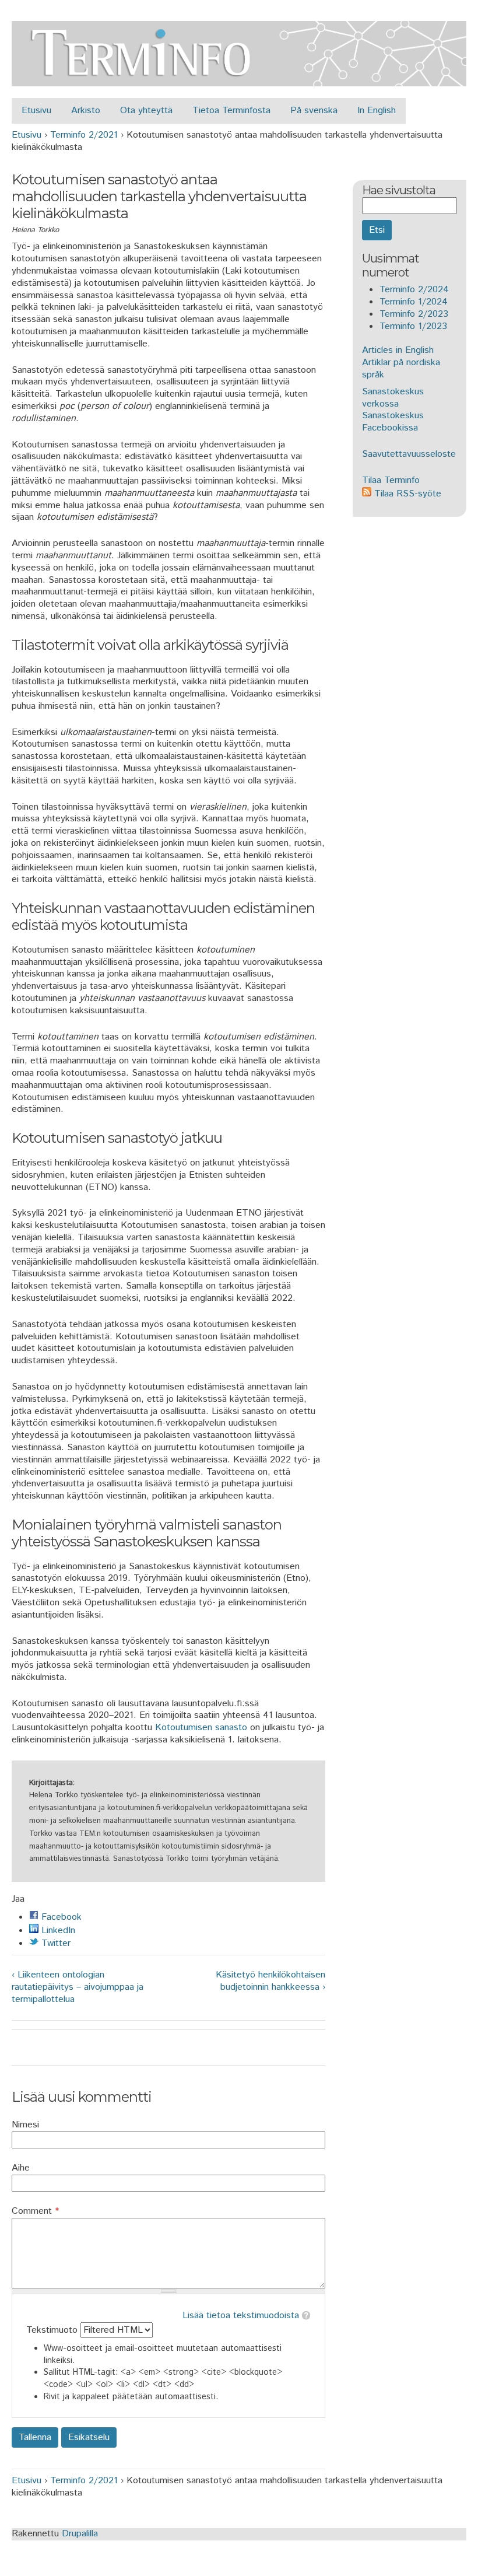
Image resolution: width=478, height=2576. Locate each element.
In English (377, 111)
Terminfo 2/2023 (414, 314)
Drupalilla (80, 2534)
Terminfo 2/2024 (414, 290)
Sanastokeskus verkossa (393, 398)
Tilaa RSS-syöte (406, 494)
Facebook (60, 1917)
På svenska (314, 111)
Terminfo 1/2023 (413, 326)
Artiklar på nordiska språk (401, 369)
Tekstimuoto (53, 2330)
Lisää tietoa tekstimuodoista (241, 2316)
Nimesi (25, 2125)
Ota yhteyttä (146, 111)
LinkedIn (57, 1931)
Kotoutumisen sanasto (201, 1728)
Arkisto (86, 111)
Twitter (55, 1943)
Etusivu (36, 111)
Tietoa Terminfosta (231, 111)
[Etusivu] (239, 80)
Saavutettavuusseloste (409, 454)
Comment (35, 2212)
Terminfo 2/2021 (84, 135)
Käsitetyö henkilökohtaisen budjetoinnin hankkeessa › (270, 1982)
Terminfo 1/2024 (414, 302)
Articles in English (398, 350)
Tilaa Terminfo (391, 480)
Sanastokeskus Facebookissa (393, 422)
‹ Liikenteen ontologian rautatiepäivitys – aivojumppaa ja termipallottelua (78, 1987)
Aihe (21, 2169)
